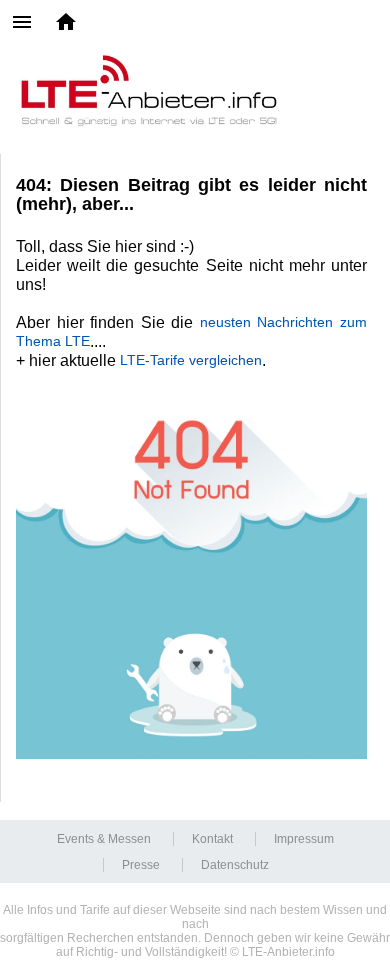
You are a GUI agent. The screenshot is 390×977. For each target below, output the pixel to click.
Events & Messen (104, 839)
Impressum (304, 839)
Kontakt (212, 839)
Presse (141, 865)
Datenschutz (235, 865)
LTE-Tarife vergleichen (191, 360)
